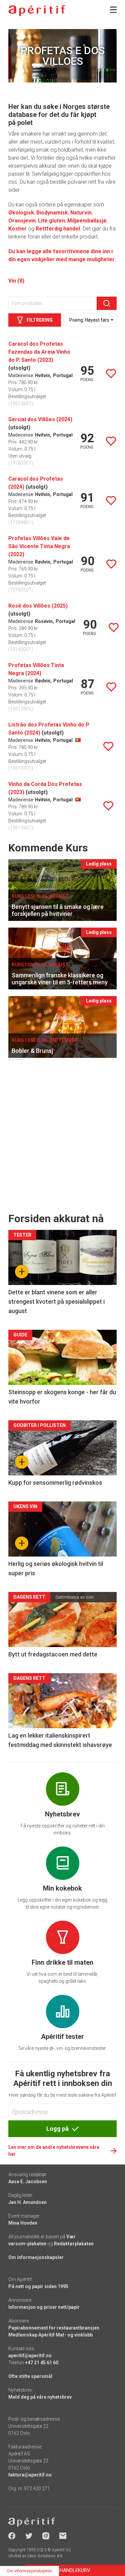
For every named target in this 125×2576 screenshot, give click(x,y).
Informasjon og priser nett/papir (44, 2307)
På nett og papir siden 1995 (38, 2286)
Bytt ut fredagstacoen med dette (53, 1654)
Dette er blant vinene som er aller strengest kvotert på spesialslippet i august (56, 1302)
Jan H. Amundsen (27, 2202)
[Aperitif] (37, 11)
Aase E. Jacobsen (28, 2182)
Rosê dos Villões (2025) (38, 606)
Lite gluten (51, 221)
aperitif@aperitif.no (30, 2356)
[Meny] (113, 10)
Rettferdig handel (58, 229)
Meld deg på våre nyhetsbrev (40, 2397)
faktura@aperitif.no (30, 2475)
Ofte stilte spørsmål (30, 2376)
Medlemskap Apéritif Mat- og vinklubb (50, 2335)
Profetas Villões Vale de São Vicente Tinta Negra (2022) (39, 546)
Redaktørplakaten (74, 2244)
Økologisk (21, 213)
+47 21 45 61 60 (42, 2363)
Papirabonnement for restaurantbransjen (54, 2328)
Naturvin (81, 213)
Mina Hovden (23, 2223)
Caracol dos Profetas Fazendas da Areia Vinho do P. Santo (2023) (39, 352)
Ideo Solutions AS (45, 2556)
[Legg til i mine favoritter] (111, 374)
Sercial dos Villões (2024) (40, 419)
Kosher (17, 229)
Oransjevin (22, 221)
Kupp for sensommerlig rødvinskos (55, 1483)
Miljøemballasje (87, 221)
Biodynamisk (52, 213)
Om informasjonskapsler (36, 2257)
